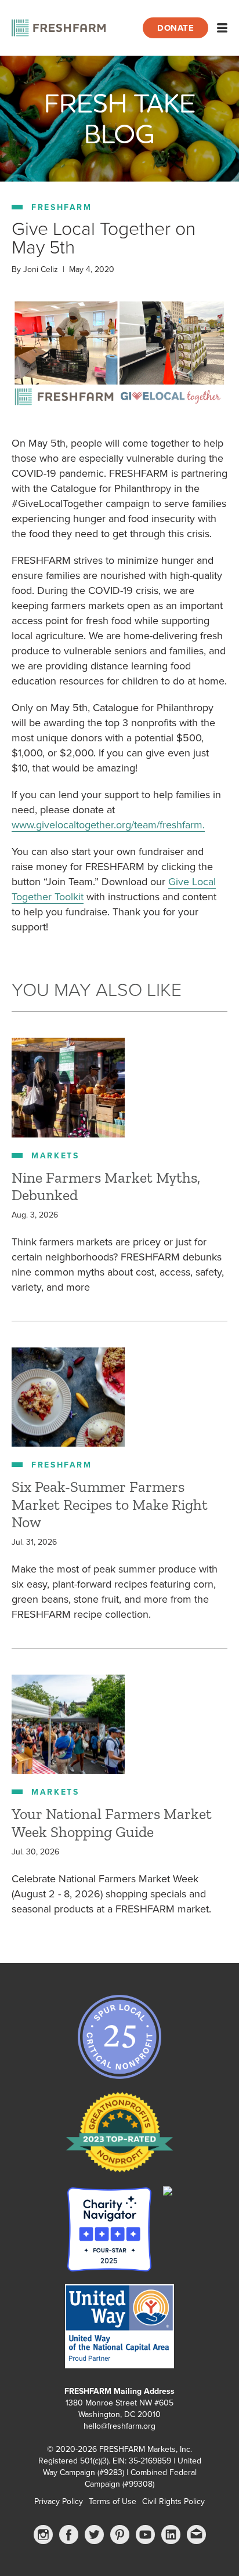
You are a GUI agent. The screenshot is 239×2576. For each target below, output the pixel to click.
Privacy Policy (59, 2501)
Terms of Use (113, 2501)
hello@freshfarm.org (119, 2426)
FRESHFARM (62, 207)
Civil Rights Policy (173, 2501)
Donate (175, 28)
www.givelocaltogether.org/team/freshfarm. (108, 825)
